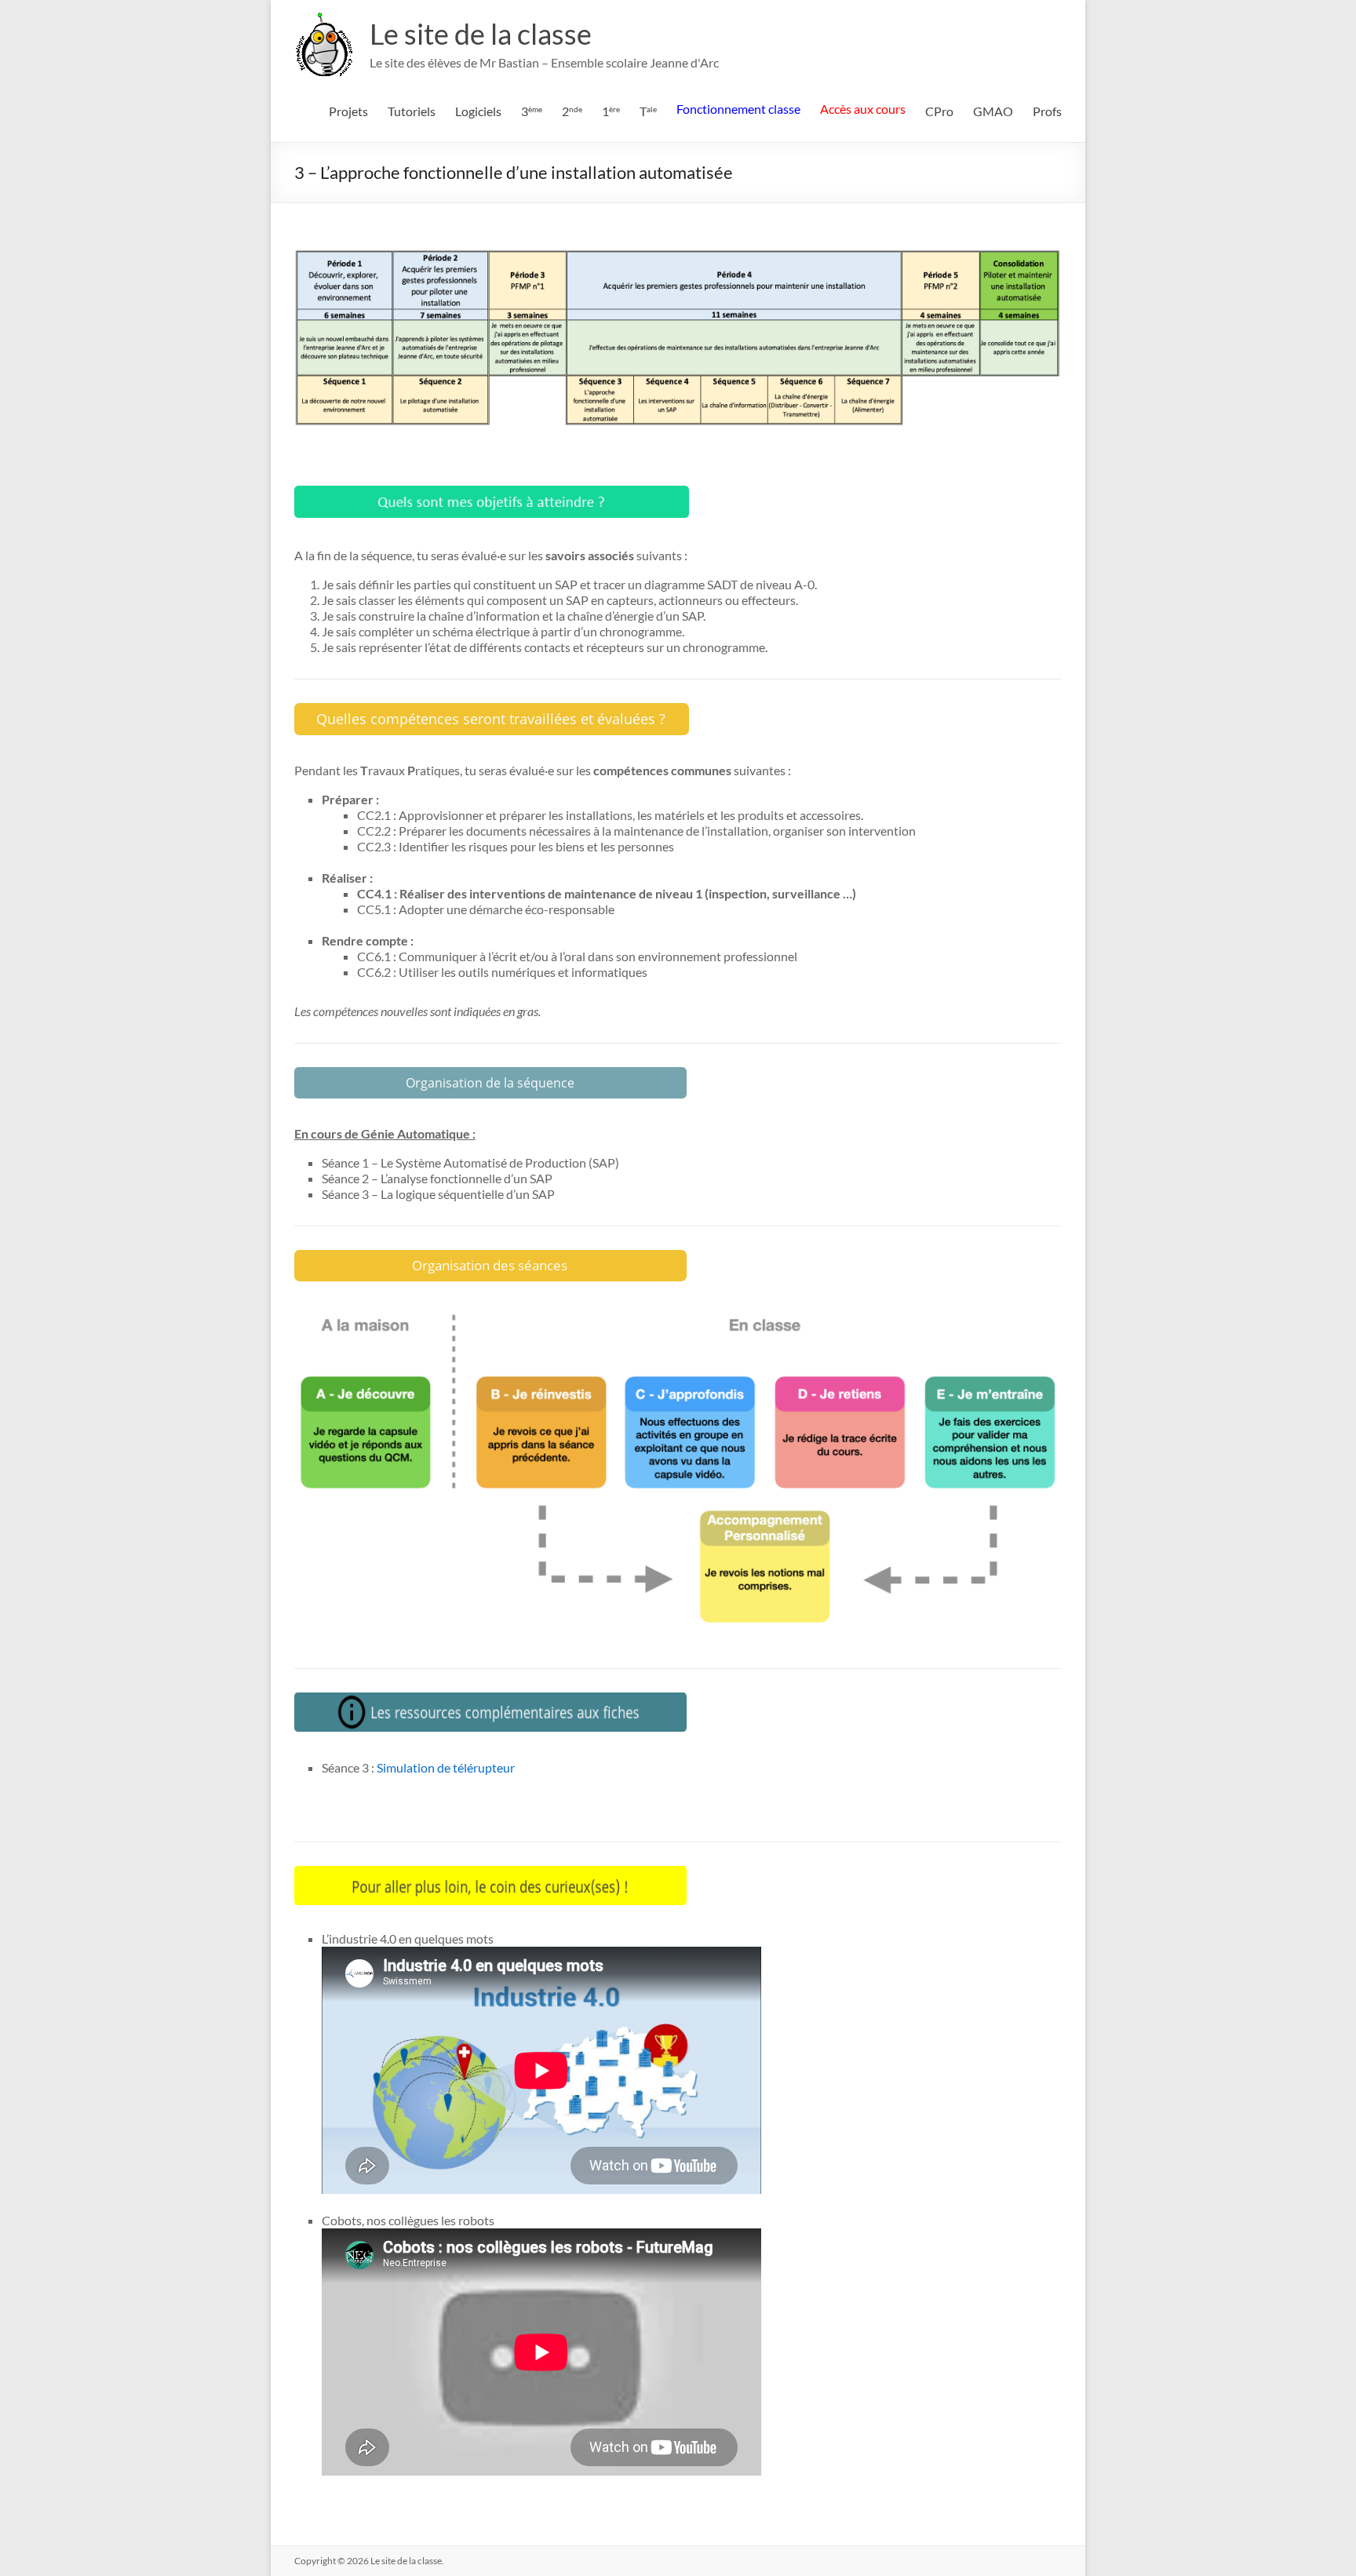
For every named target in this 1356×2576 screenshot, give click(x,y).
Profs (1047, 111)
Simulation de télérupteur (446, 1767)
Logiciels (478, 111)
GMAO (993, 111)
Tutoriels (412, 111)
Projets (348, 111)
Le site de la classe (481, 34)
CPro (939, 111)
